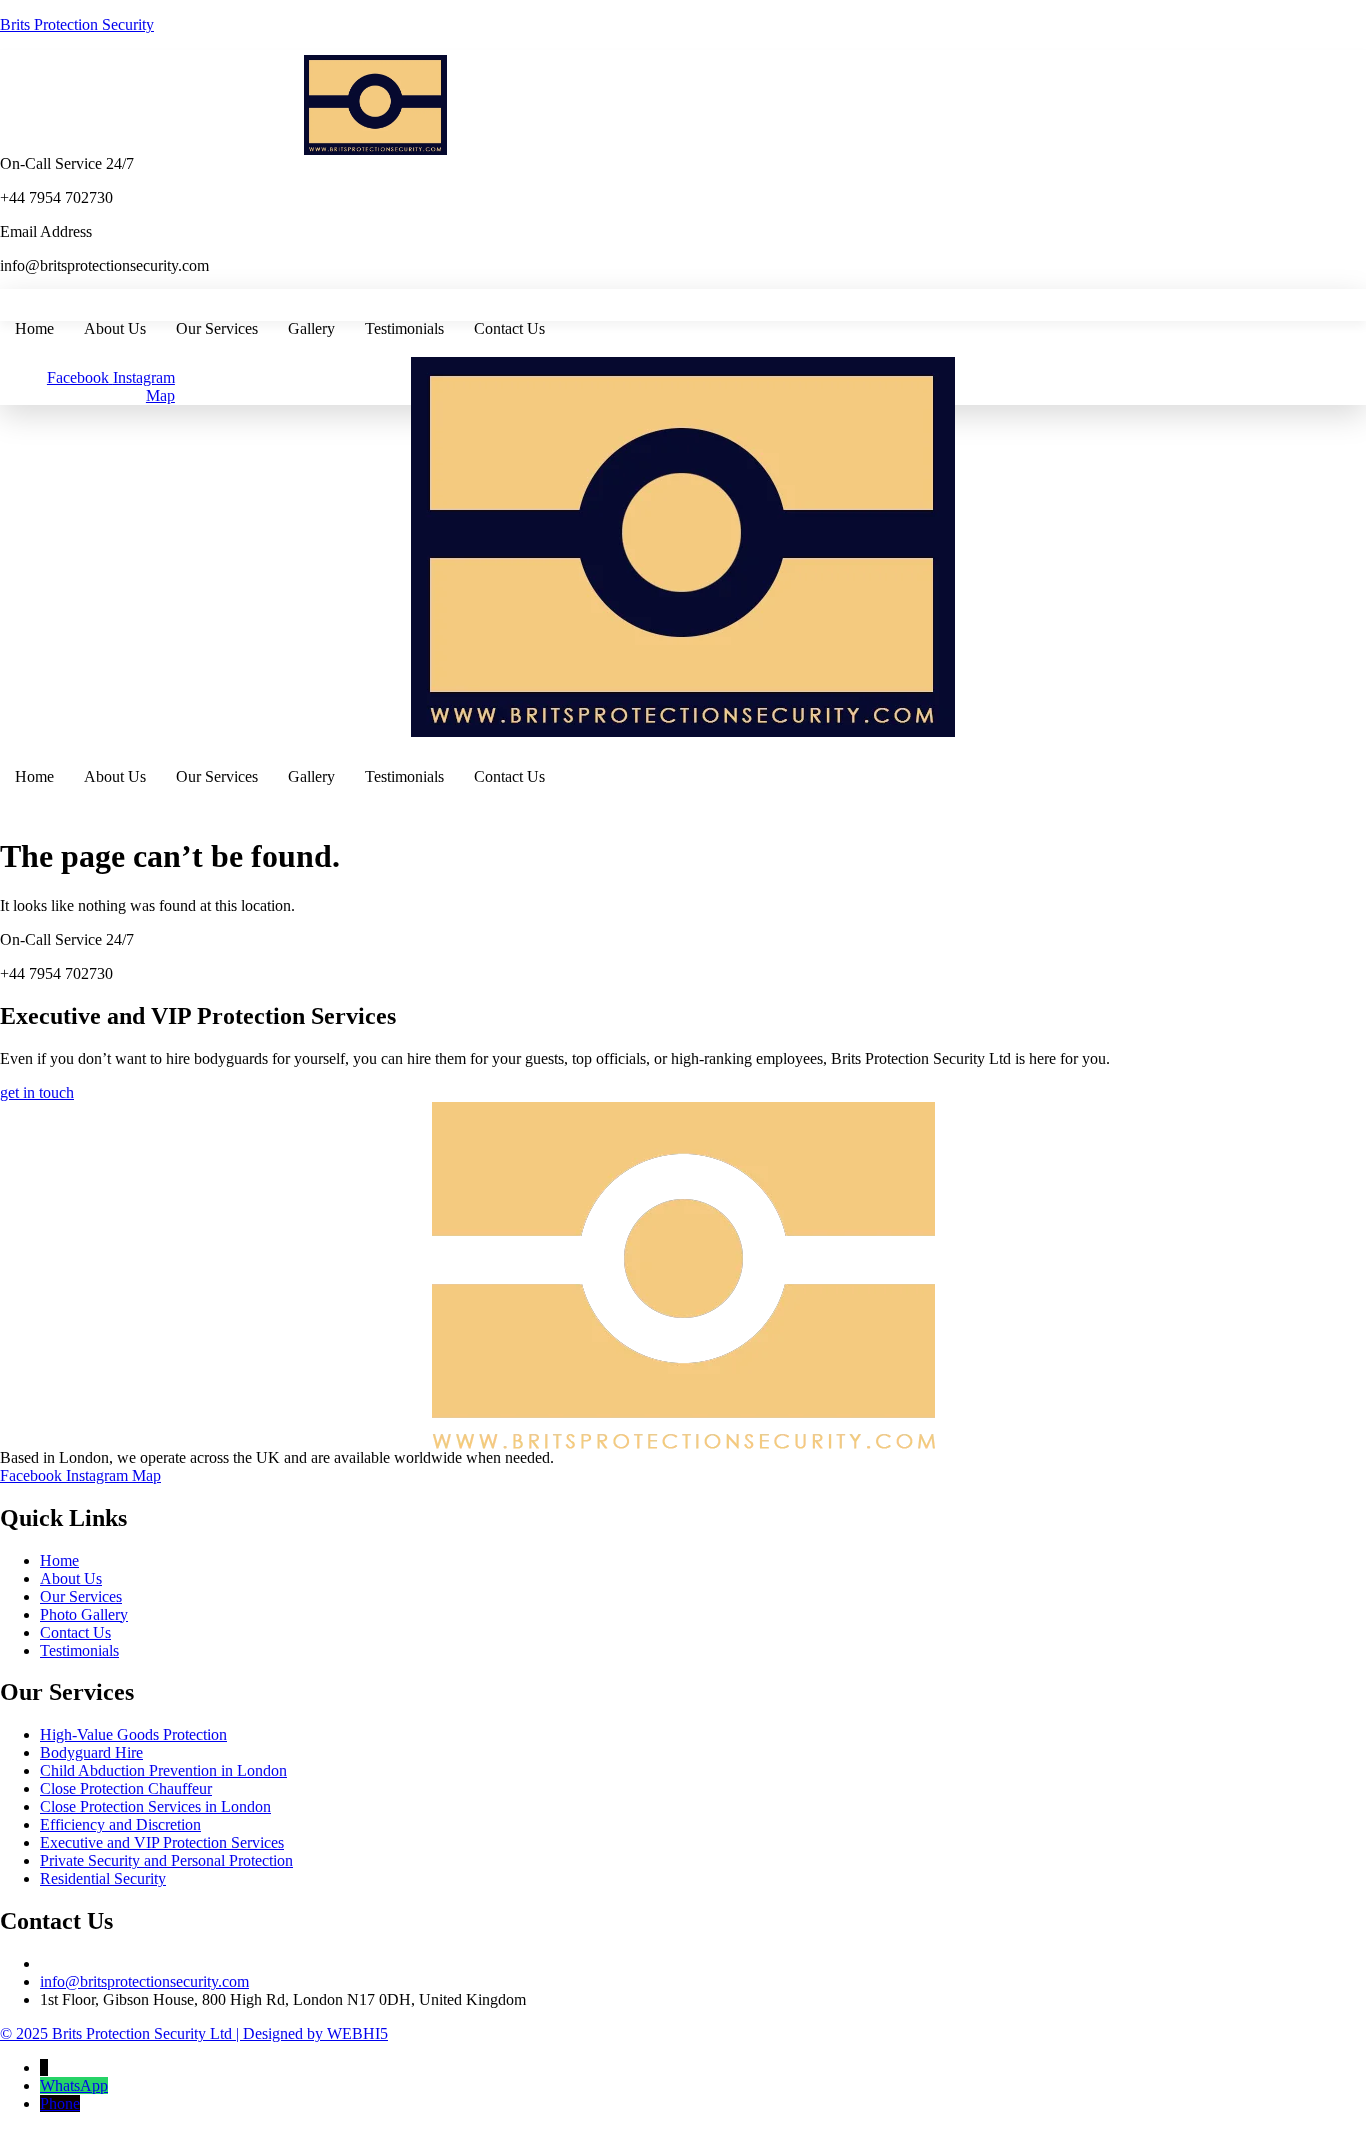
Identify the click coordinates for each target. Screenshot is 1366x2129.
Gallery (311, 328)
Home (34, 328)
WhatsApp (74, 2085)
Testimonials (404, 328)
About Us (115, 328)
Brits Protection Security (77, 24)
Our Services (217, 328)
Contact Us (509, 328)
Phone (60, 2103)
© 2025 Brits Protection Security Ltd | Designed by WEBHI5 (194, 2033)
